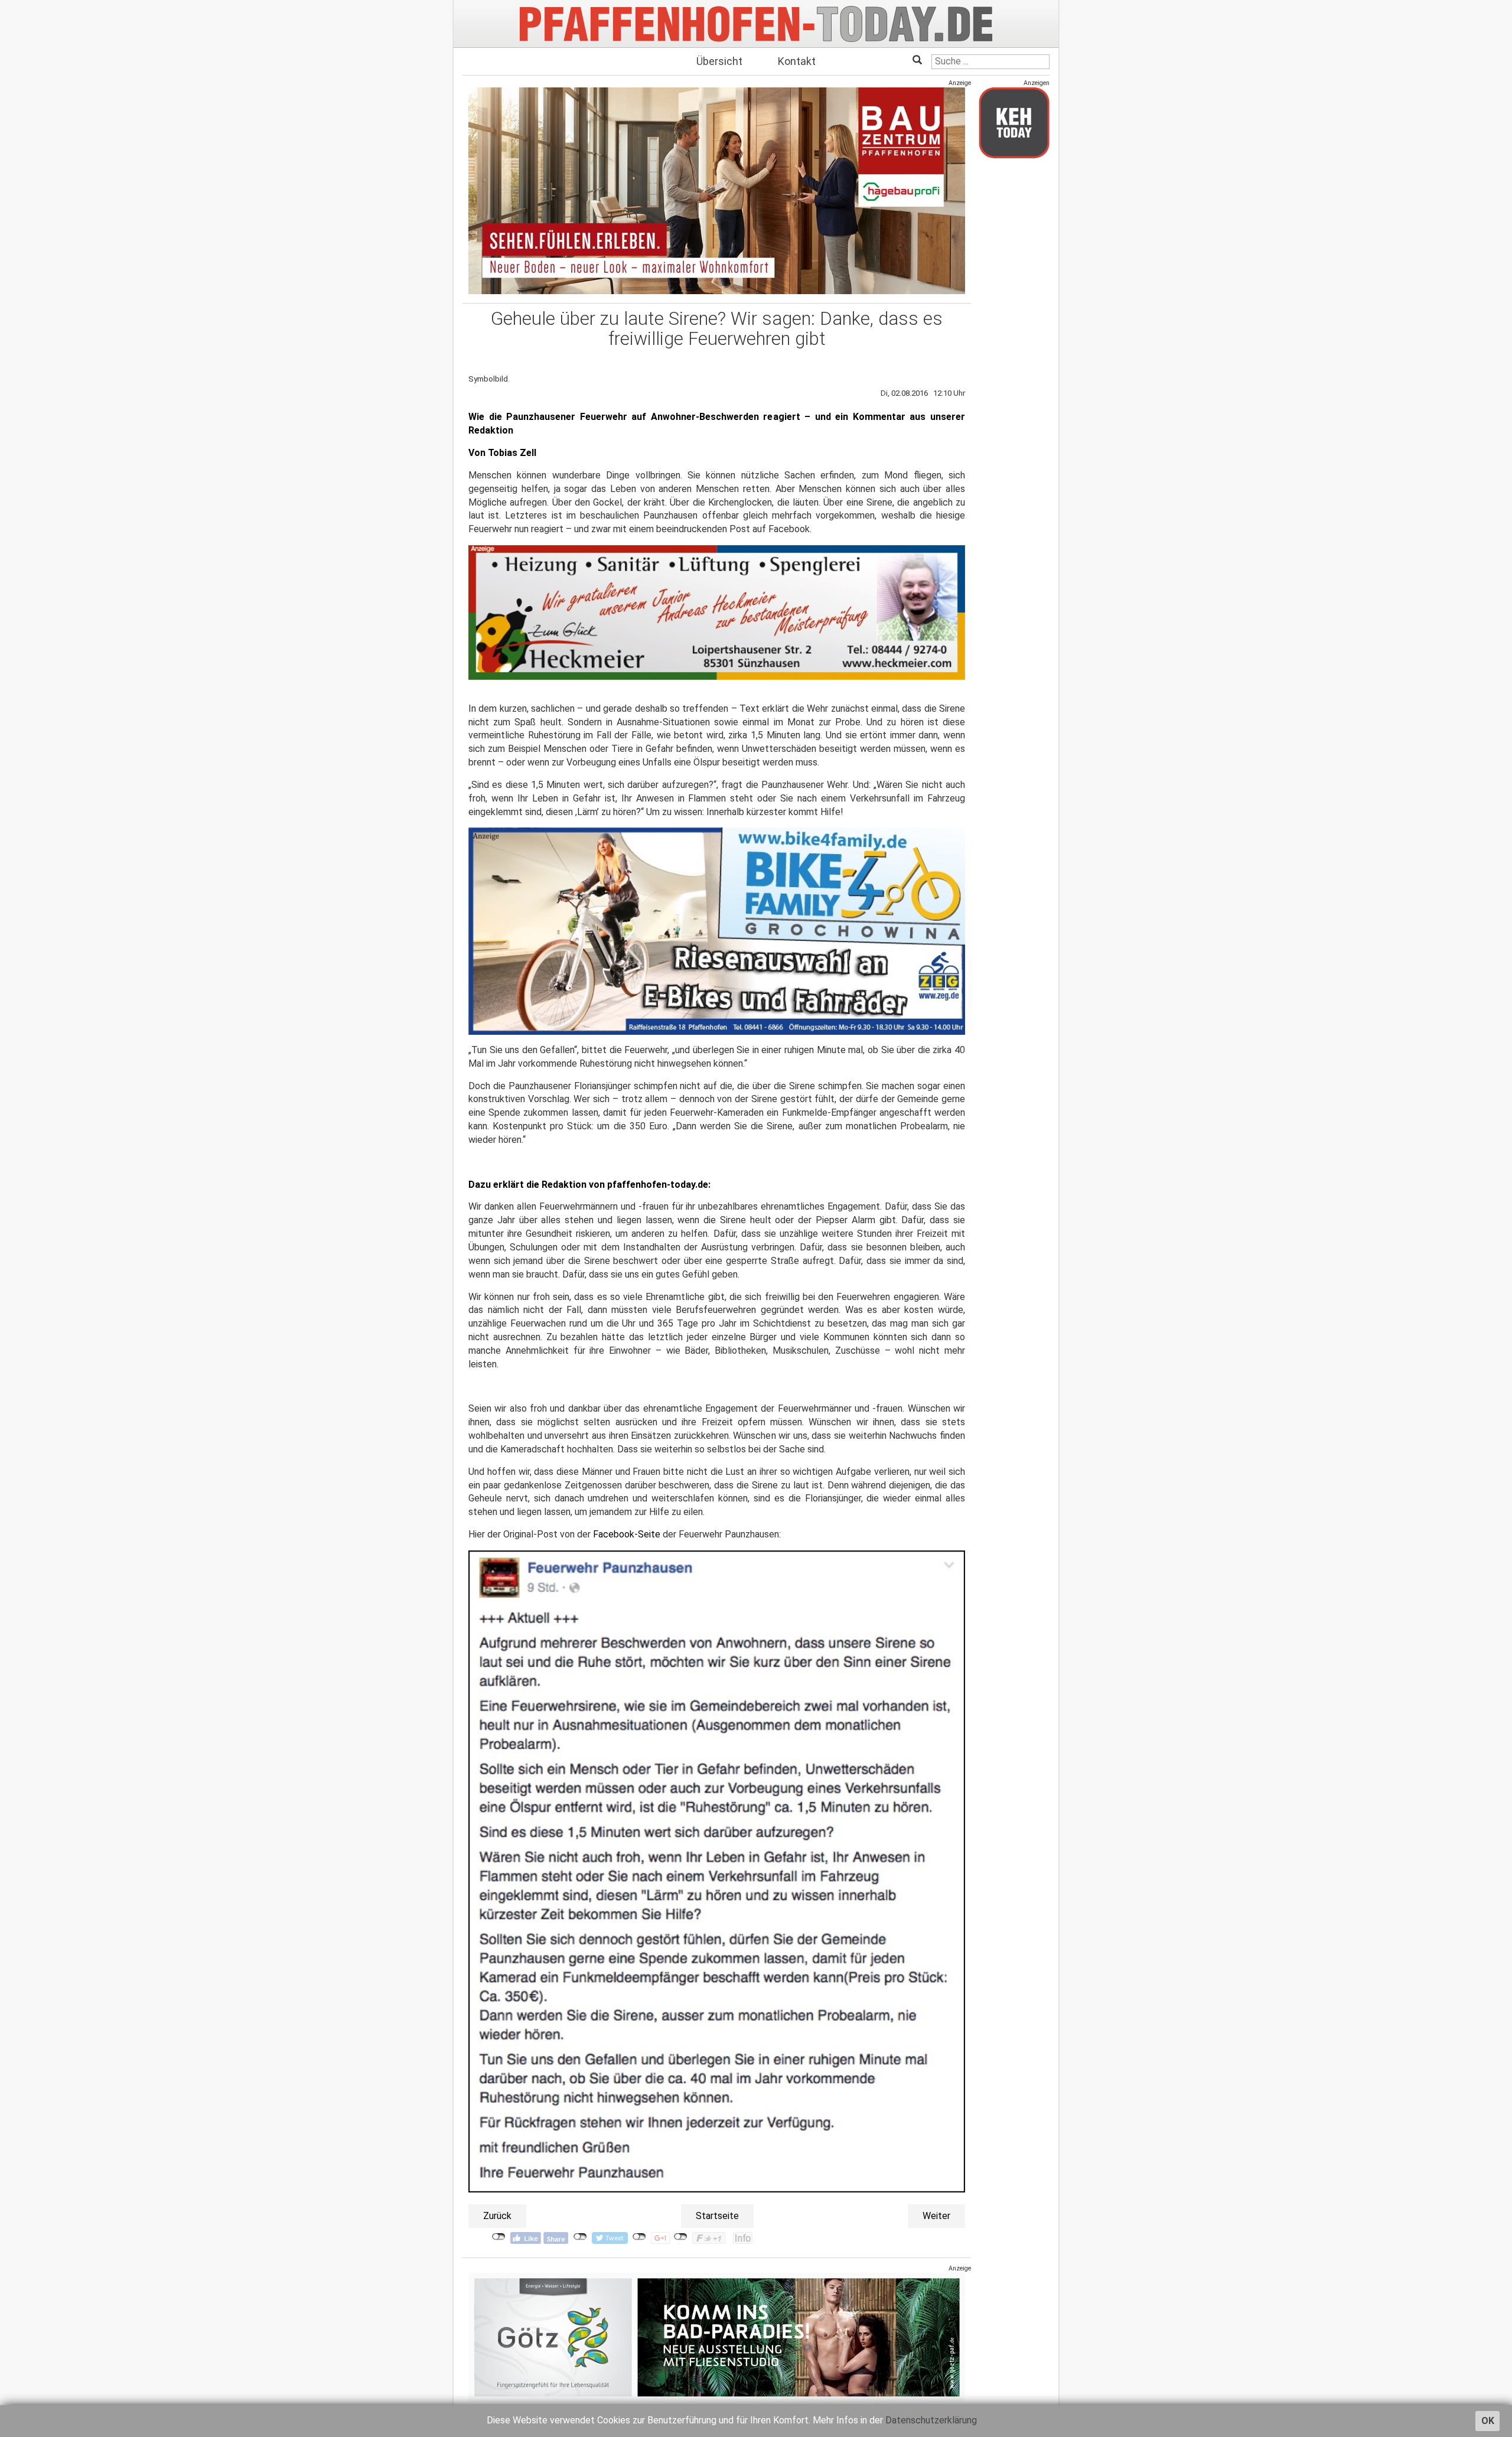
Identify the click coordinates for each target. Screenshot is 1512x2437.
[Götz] (717, 2337)
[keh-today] (1014, 123)
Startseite (717, 2216)
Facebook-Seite (627, 1534)
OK (1488, 2421)
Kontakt (797, 61)
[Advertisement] (1014, 344)
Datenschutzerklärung (931, 2420)
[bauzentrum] (717, 190)
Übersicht (719, 61)
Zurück (497, 2216)
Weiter (936, 2216)
